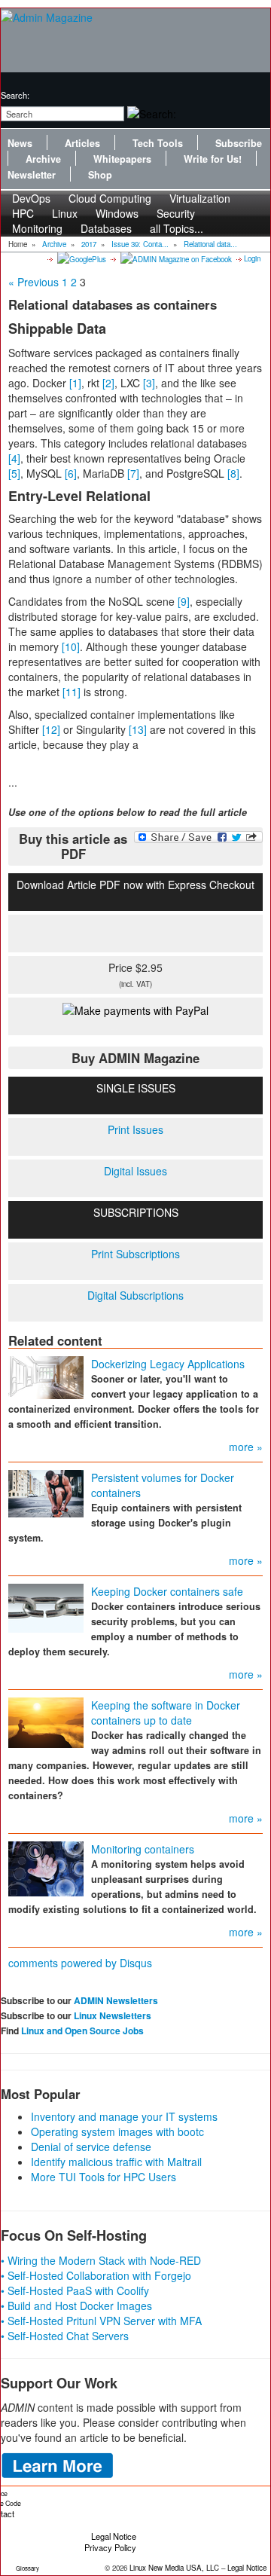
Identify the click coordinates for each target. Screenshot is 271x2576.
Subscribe (239, 143)
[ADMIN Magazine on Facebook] (175, 258)
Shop (100, 175)
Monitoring (37, 228)
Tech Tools (158, 143)
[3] (149, 383)
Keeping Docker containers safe (167, 1591)
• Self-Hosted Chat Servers (65, 2336)
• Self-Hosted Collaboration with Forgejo (96, 2275)
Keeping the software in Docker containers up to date (166, 1713)
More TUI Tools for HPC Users (104, 2177)
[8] (233, 473)
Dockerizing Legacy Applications (168, 1364)
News (20, 143)
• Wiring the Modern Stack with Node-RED (101, 2260)
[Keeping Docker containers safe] (46, 1606)
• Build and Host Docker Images (76, 2306)
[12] (51, 729)
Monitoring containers (143, 1849)
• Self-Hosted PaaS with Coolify (75, 2290)
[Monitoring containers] (46, 1867)
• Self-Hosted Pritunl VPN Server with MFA (101, 2321)
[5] (14, 473)
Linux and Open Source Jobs (82, 2031)
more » (246, 1447)
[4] (14, 458)
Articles (82, 143)
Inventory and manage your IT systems (124, 2116)
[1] (75, 383)
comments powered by (80, 1963)
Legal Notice (114, 2536)
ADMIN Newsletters (116, 2000)
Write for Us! (213, 159)
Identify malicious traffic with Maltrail (116, 2162)
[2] (108, 383)
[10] (71, 646)
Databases (106, 228)
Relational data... (210, 244)
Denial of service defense (91, 2147)
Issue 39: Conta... (140, 244)
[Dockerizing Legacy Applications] (46, 1376)
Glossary (27, 2568)
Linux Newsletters (113, 2015)
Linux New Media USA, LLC (174, 2568)
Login (252, 258)
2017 (89, 244)
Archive (43, 159)
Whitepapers (122, 159)
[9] (184, 601)
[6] (71, 473)
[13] (138, 729)
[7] (133, 473)
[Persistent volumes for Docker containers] (46, 1492)
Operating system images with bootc (117, 2131)
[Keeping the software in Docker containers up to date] (46, 1721)
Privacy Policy (110, 2547)
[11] (72, 692)
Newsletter (32, 175)
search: (15, 95)
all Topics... (177, 228)
